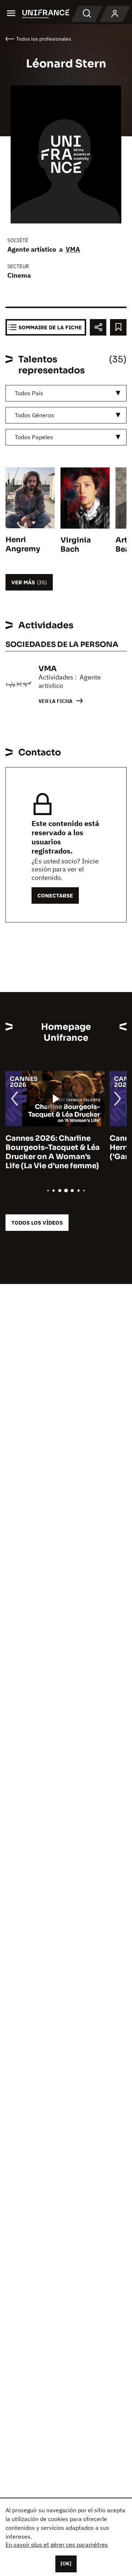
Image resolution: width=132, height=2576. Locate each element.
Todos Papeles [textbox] (34, 437)
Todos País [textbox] (29, 393)
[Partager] (98, 327)
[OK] (66, 2564)
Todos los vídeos (37, 1223)
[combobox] (66, 393)
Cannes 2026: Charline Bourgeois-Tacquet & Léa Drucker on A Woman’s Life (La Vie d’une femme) (53, 1152)
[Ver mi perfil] (115, 14)
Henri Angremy (23, 544)
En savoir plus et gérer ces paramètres (57, 2544)
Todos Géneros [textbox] (34, 415)
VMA (73, 249)
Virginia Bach (76, 545)
